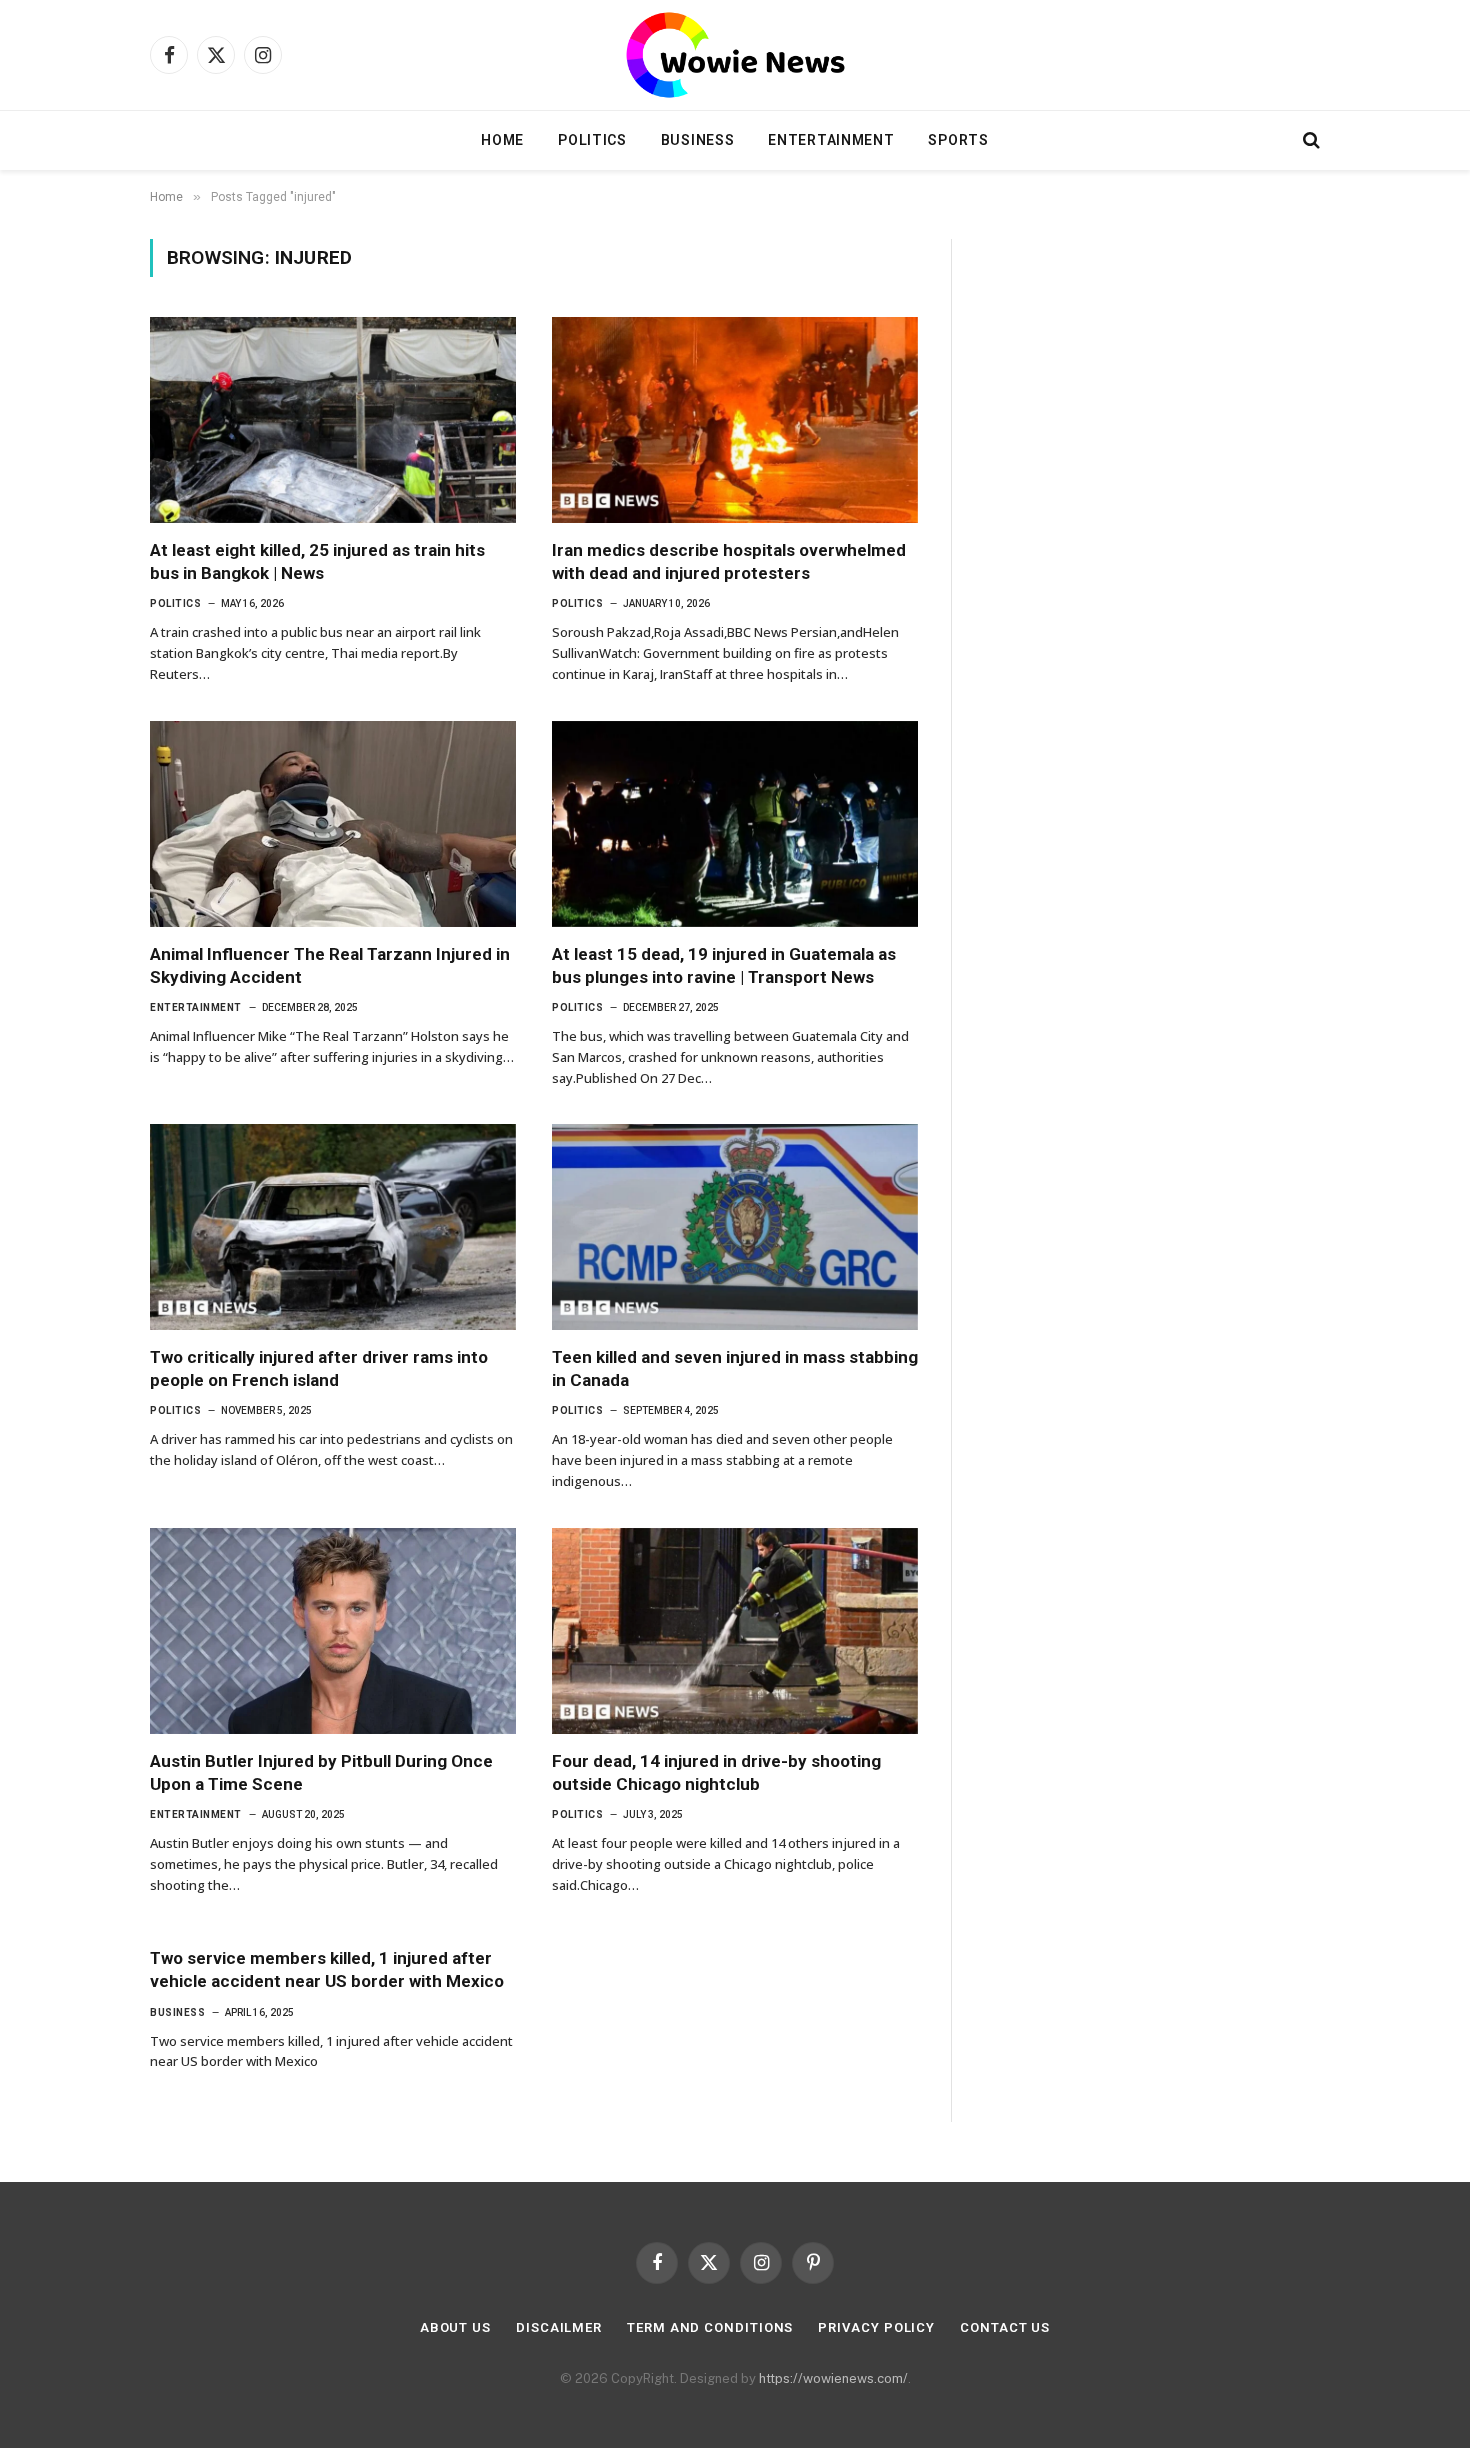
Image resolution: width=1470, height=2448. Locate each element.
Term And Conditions (710, 2327)
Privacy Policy (876, 2327)
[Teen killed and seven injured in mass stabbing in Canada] (735, 1227)
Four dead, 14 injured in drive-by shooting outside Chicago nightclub (716, 1772)
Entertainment (831, 140)
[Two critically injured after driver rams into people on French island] (333, 1227)
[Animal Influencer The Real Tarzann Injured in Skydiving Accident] (333, 824)
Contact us (1005, 2327)
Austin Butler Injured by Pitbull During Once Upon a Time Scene (321, 1772)
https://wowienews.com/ (833, 2378)
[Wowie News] (735, 55)
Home (502, 140)
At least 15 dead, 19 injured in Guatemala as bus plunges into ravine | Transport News (724, 965)
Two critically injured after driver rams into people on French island (319, 1368)
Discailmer (559, 2327)
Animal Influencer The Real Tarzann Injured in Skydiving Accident (330, 965)
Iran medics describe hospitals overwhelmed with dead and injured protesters (729, 561)
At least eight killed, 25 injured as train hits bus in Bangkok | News (317, 561)
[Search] (1309, 140)
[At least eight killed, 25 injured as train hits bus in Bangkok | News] (333, 420)
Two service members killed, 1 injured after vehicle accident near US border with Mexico (327, 1969)
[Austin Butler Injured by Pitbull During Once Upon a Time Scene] (333, 1631)
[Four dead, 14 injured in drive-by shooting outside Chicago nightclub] (735, 1631)
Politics (592, 140)
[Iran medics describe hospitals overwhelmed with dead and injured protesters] (735, 420)
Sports (958, 140)
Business (698, 140)
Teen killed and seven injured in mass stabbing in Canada (735, 1368)
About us (455, 2327)
